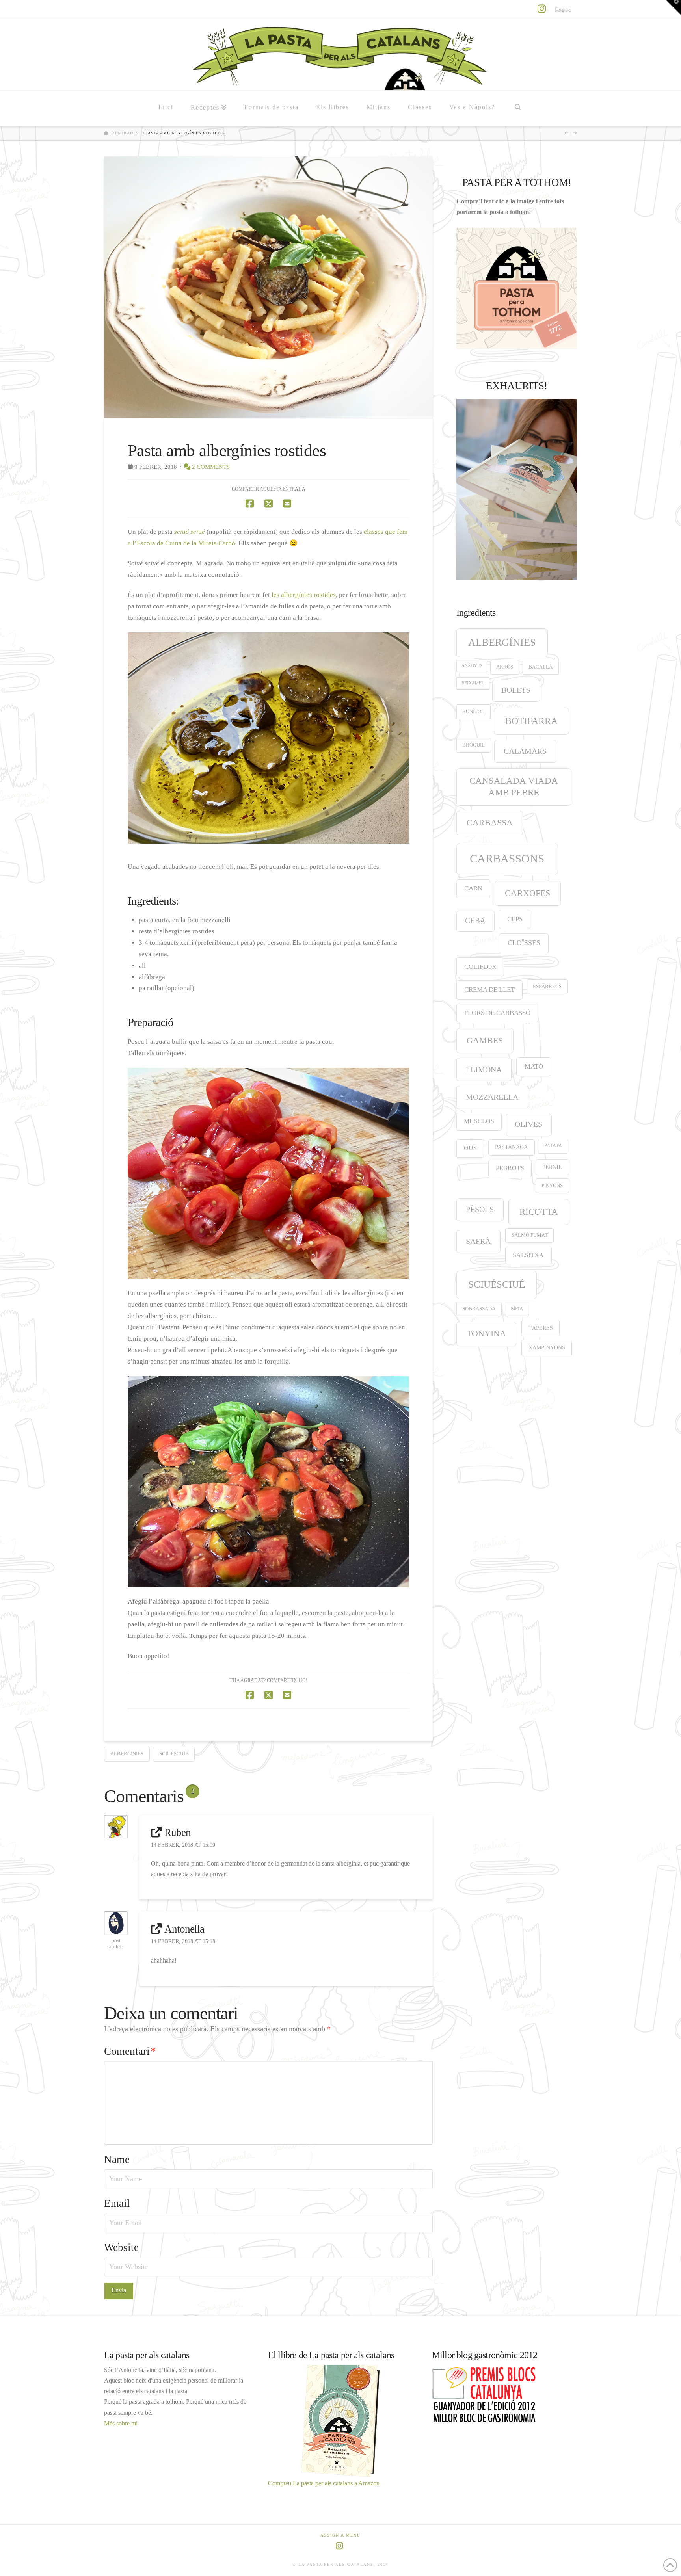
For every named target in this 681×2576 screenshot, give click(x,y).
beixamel (473, 683)
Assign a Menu (340, 2535)
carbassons (507, 859)
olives (528, 1124)
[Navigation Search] (517, 108)
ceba (475, 921)
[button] (674, 7)
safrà (478, 1241)
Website (121, 2247)
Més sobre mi (121, 2423)
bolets (516, 690)
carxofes (527, 893)
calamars (525, 751)
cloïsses (524, 943)
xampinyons (547, 1347)
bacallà (541, 667)
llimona (484, 1069)
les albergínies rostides (304, 595)
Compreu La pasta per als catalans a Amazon (324, 2483)
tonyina (486, 1334)
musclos (479, 1121)
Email (117, 2203)
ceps (515, 919)
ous (470, 1148)
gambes (485, 1040)
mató (534, 1066)
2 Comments (210, 467)
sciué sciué (190, 532)
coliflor (480, 967)
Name (117, 2160)
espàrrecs (547, 987)
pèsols (480, 1209)
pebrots (510, 1168)
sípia (517, 1309)
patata (553, 1146)
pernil (552, 1167)
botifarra (531, 721)
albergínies (127, 1754)
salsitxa (528, 1255)
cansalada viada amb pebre (514, 787)
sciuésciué (174, 1754)
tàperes (541, 1328)
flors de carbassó (497, 1013)
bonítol (473, 712)
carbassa (490, 823)
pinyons (552, 1186)
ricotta (539, 1212)
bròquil (474, 745)
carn (473, 888)
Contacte (563, 9)
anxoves (472, 666)
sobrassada (479, 1309)
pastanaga (511, 1147)
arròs (505, 667)
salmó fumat (530, 1235)
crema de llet (489, 990)
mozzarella (492, 1097)
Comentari (130, 2051)
